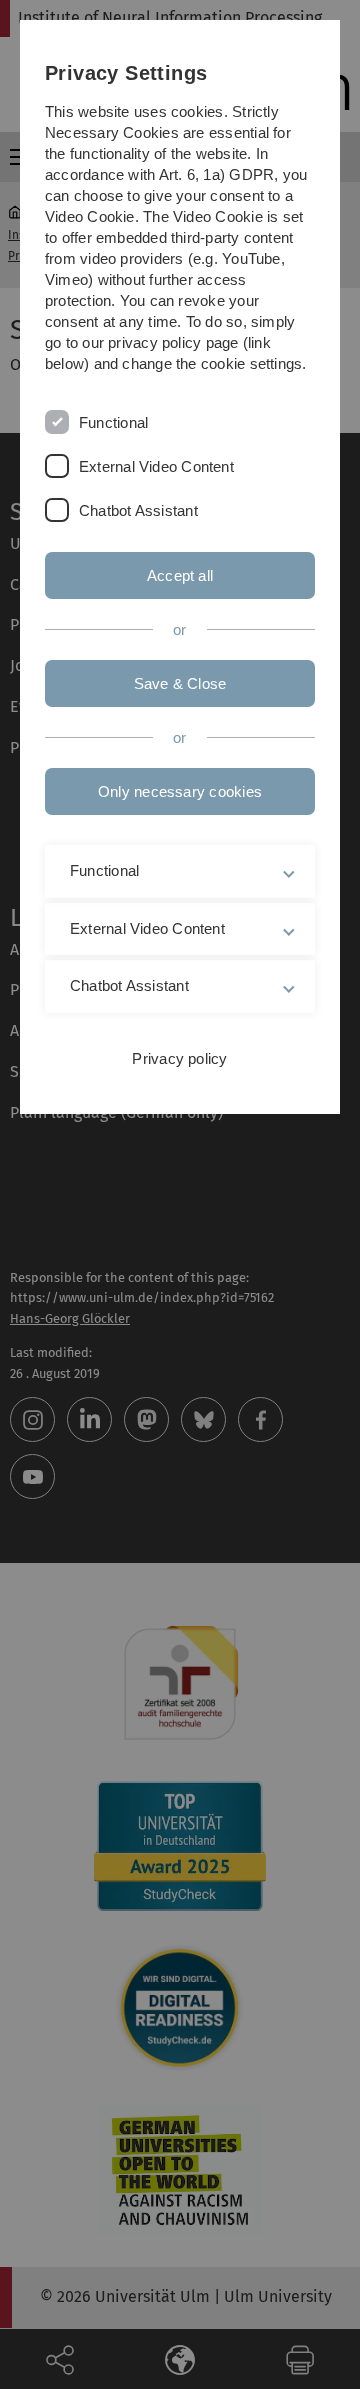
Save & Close (180, 683)
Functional (113, 422)
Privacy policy (179, 1058)
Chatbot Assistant (138, 510)
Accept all (180, 575)
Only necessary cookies (180, 791)
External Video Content (156, 466)
